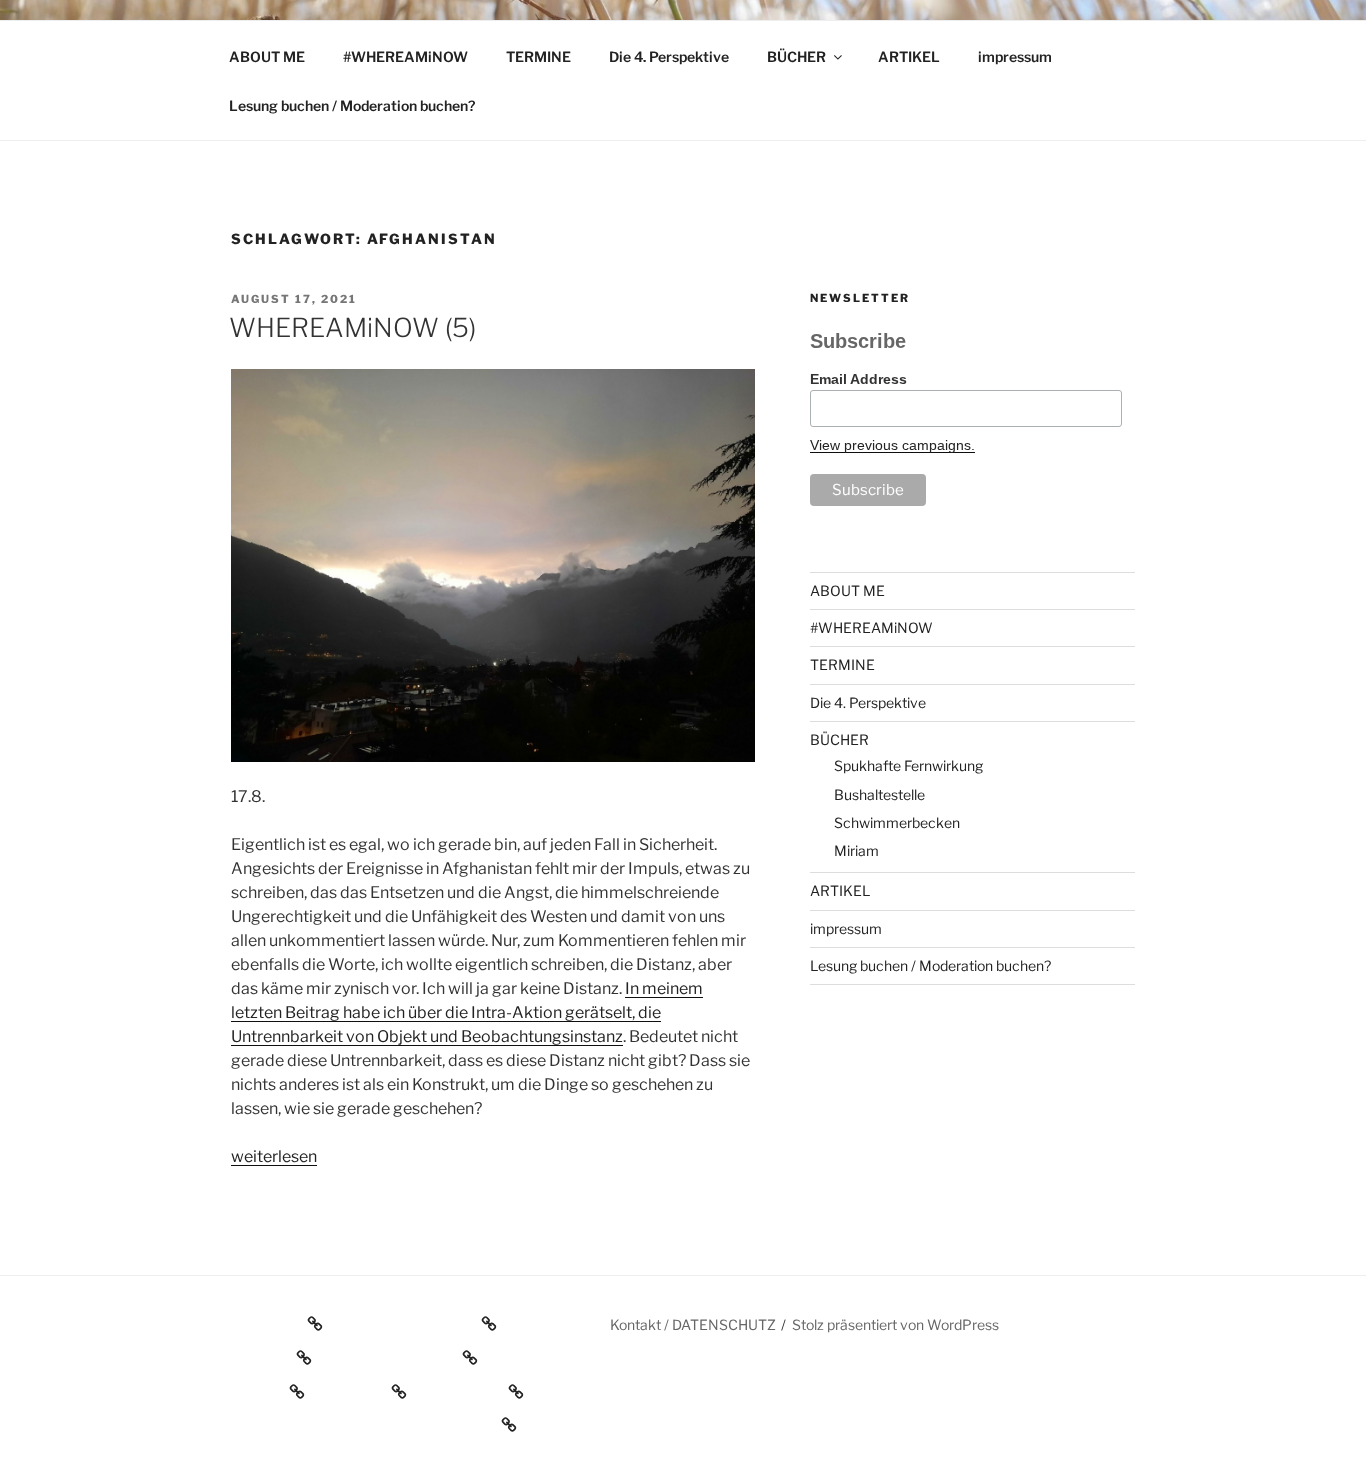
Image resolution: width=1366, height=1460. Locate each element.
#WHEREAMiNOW (405, 56)
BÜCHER (796, 56)
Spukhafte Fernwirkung (908, 765)
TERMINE (538, 56)
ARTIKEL (909, 56)
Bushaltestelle (879, 794)
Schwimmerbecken (897, 822)
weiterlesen (274, 1156)
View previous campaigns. (892, 445)
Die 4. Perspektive (669, 56)
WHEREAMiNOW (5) (352, 327)
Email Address (858, 379)
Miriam (856, 850)
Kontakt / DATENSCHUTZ (693, 1324)
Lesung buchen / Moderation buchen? (352, 105)
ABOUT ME (267, 56)
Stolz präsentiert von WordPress (895, 1324)
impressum (1015, 56)
